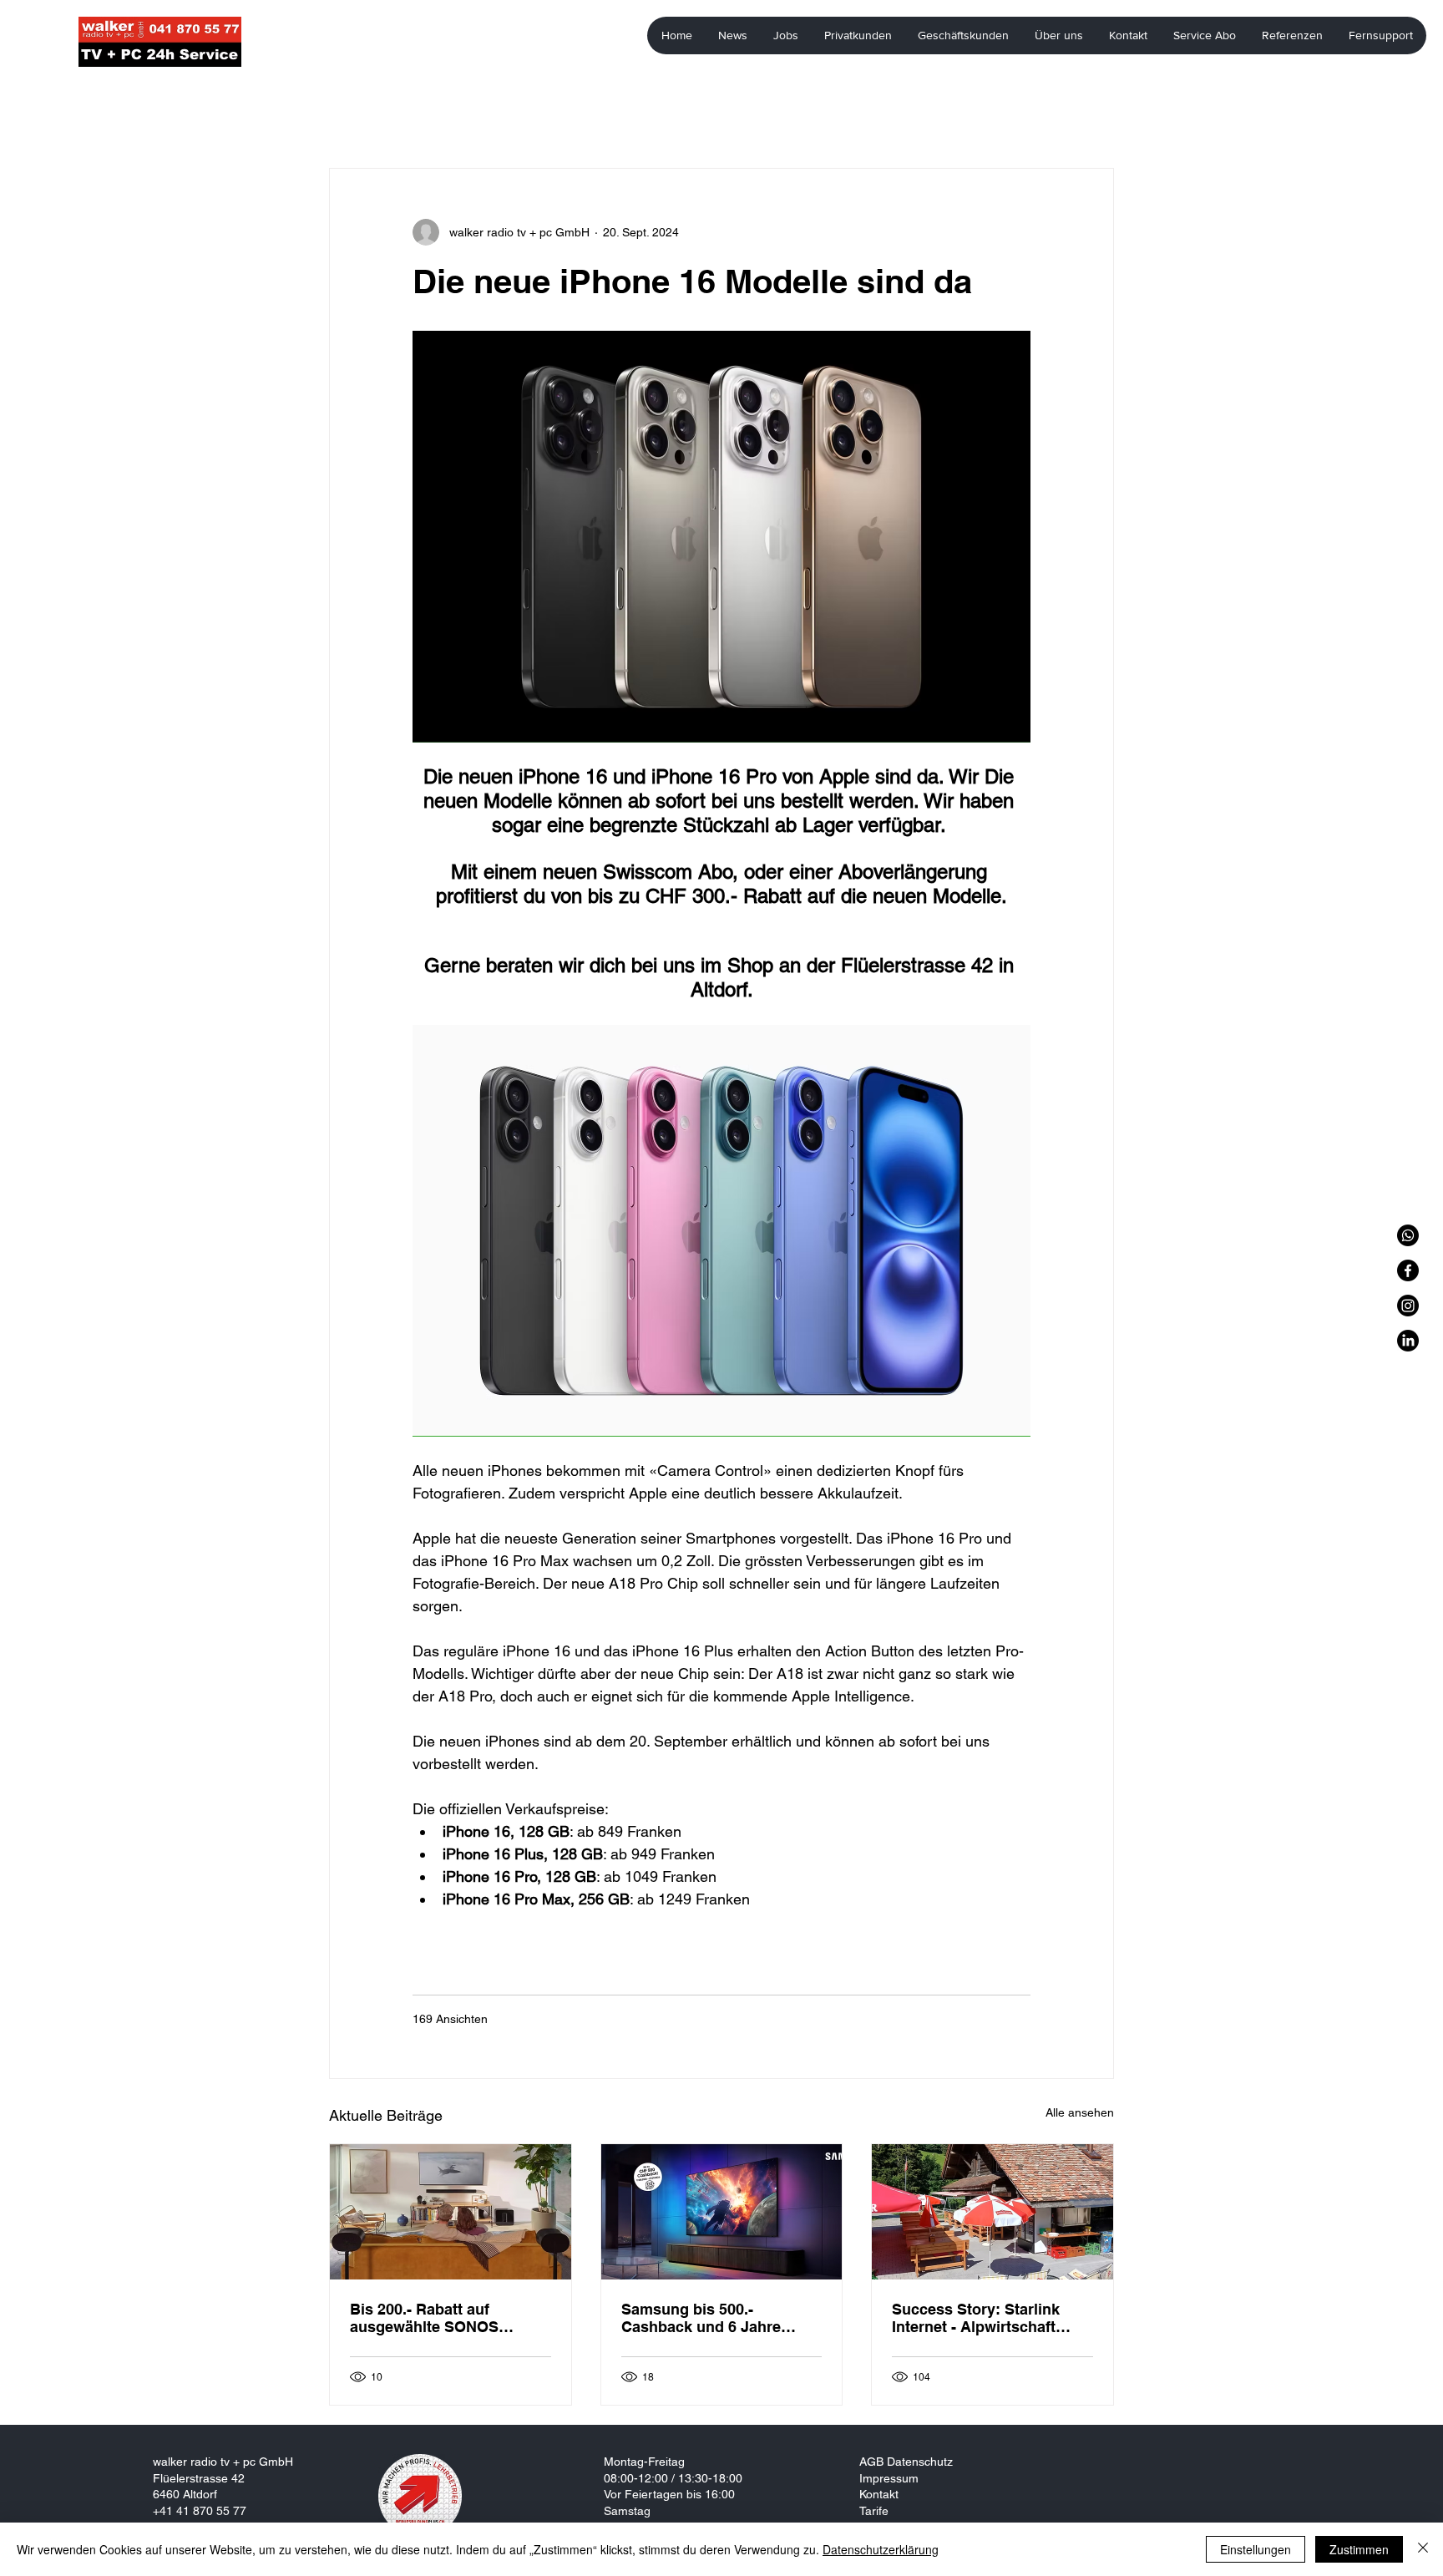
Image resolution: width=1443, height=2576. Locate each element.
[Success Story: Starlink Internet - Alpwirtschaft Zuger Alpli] (992, 2212)
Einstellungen (1256, 2549)
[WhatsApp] (1408, 1235)
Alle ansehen (1080, 2112)
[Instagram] (1408, 1306)
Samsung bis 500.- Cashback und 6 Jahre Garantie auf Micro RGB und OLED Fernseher (706, 2318)
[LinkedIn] (1408, 1341)
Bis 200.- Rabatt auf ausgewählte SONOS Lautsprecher (424, 2318)
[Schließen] (1423, 2549)
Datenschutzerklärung (881, 2549)
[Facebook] (1408, 1270)
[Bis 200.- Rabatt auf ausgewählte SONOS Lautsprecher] (451, 2212)
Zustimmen (1359, 2549)
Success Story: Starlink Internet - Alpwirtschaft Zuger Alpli (976, 2318)
